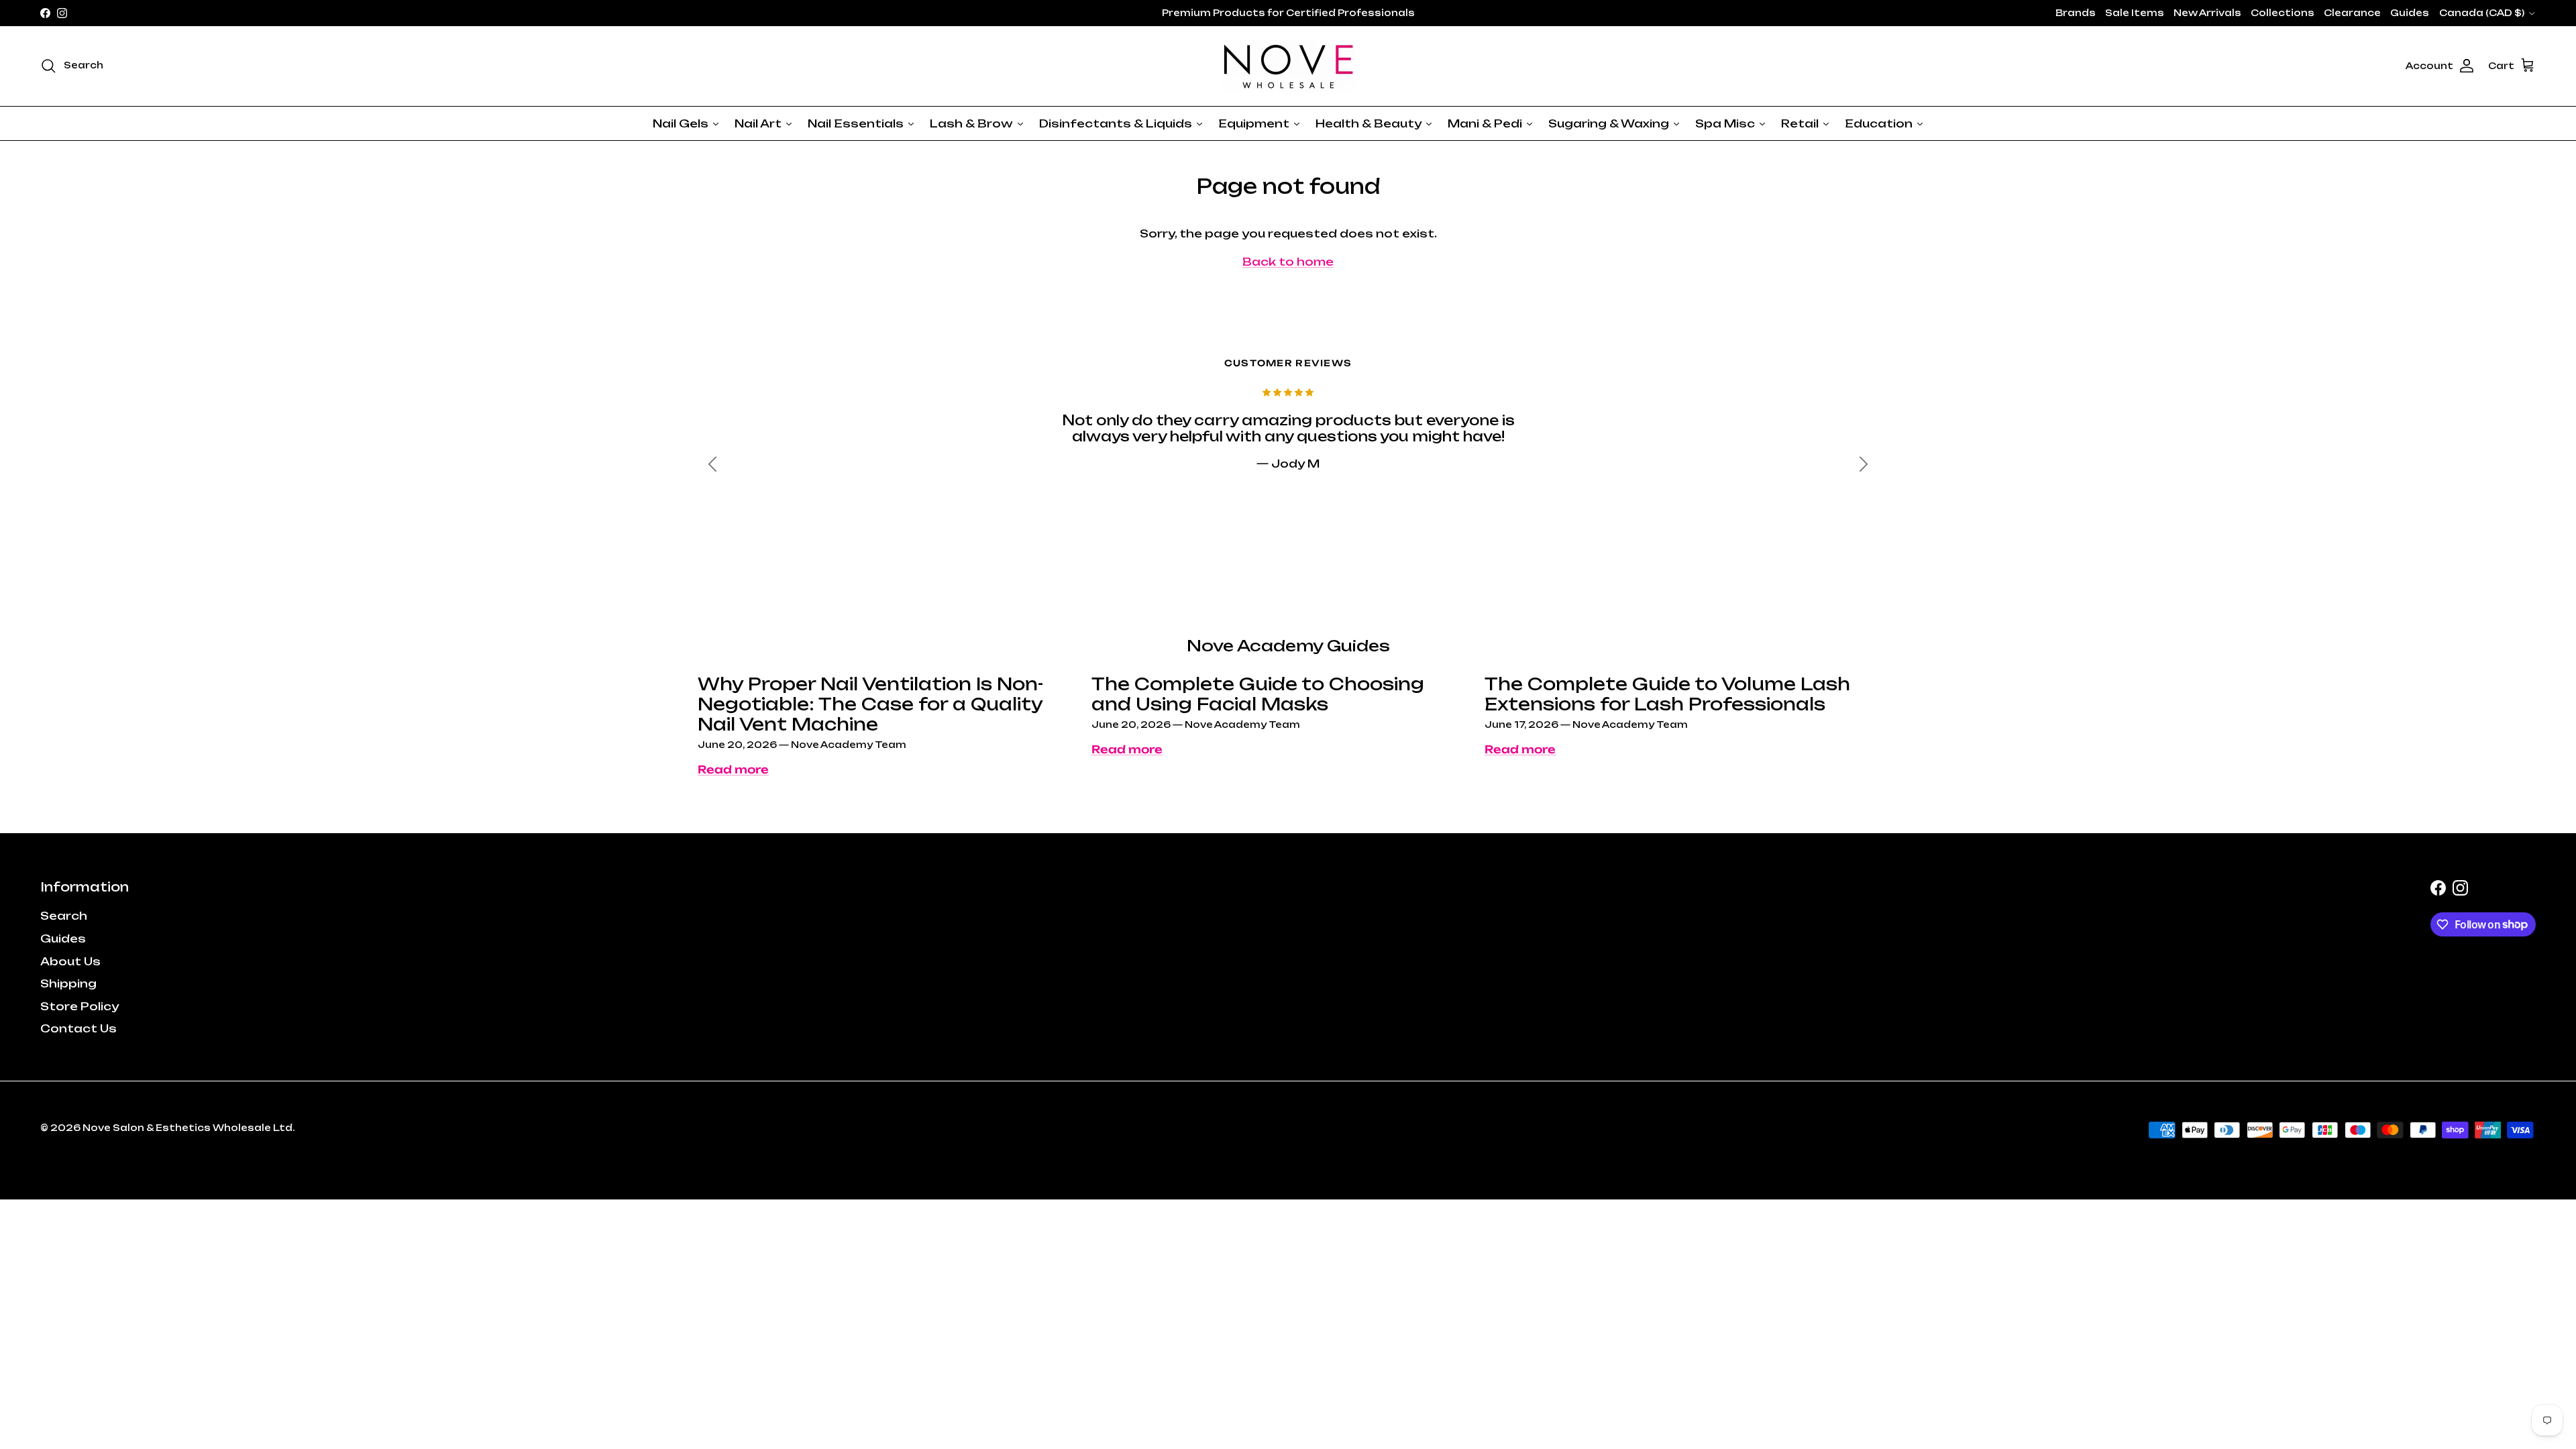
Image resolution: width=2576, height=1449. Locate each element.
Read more (733, 769)
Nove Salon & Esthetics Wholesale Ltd (187, 1128)
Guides (2410, 13)
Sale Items (2135, 13)
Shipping (68, 983)
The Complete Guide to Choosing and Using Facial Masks (1258, 694)
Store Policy (79, 1006)
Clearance (2352, 13)
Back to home (1288, 262)
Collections (2283, 13)
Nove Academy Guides (1288, 646)
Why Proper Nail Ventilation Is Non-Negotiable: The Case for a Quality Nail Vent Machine (870, 704)
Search (64, 916)
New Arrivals (2207, 13)
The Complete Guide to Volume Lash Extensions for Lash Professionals (1667, 694)
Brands (2076, 13)
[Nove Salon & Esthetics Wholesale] (1288, 66)
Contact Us (78, 1028)
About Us (70, 961)
